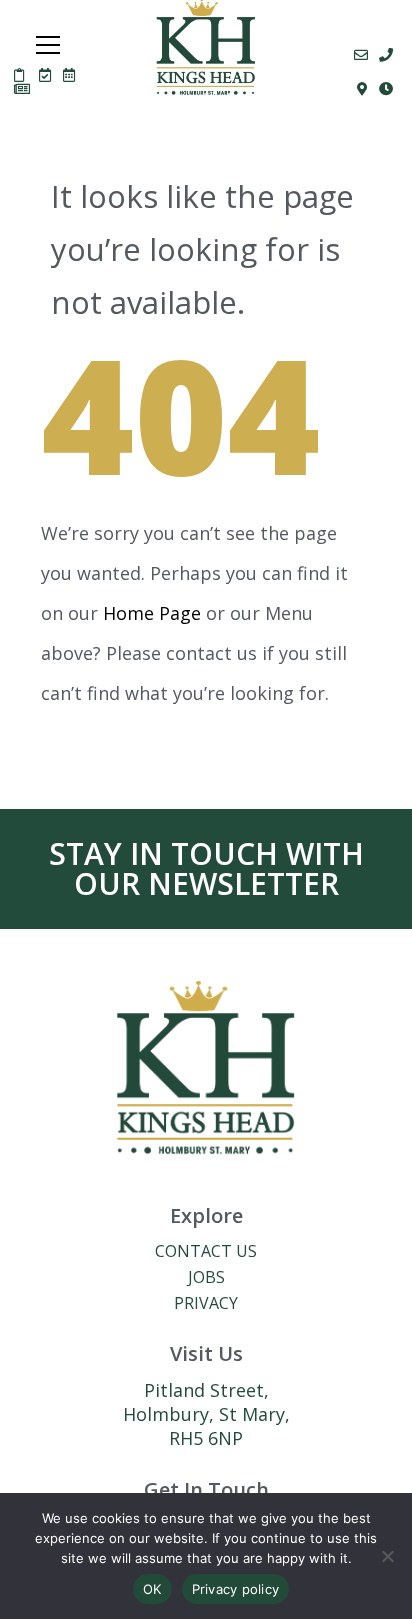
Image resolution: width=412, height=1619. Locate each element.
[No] (387, 1556)
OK (152, 1589)
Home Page (152, 613)
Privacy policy (236, 1589)
